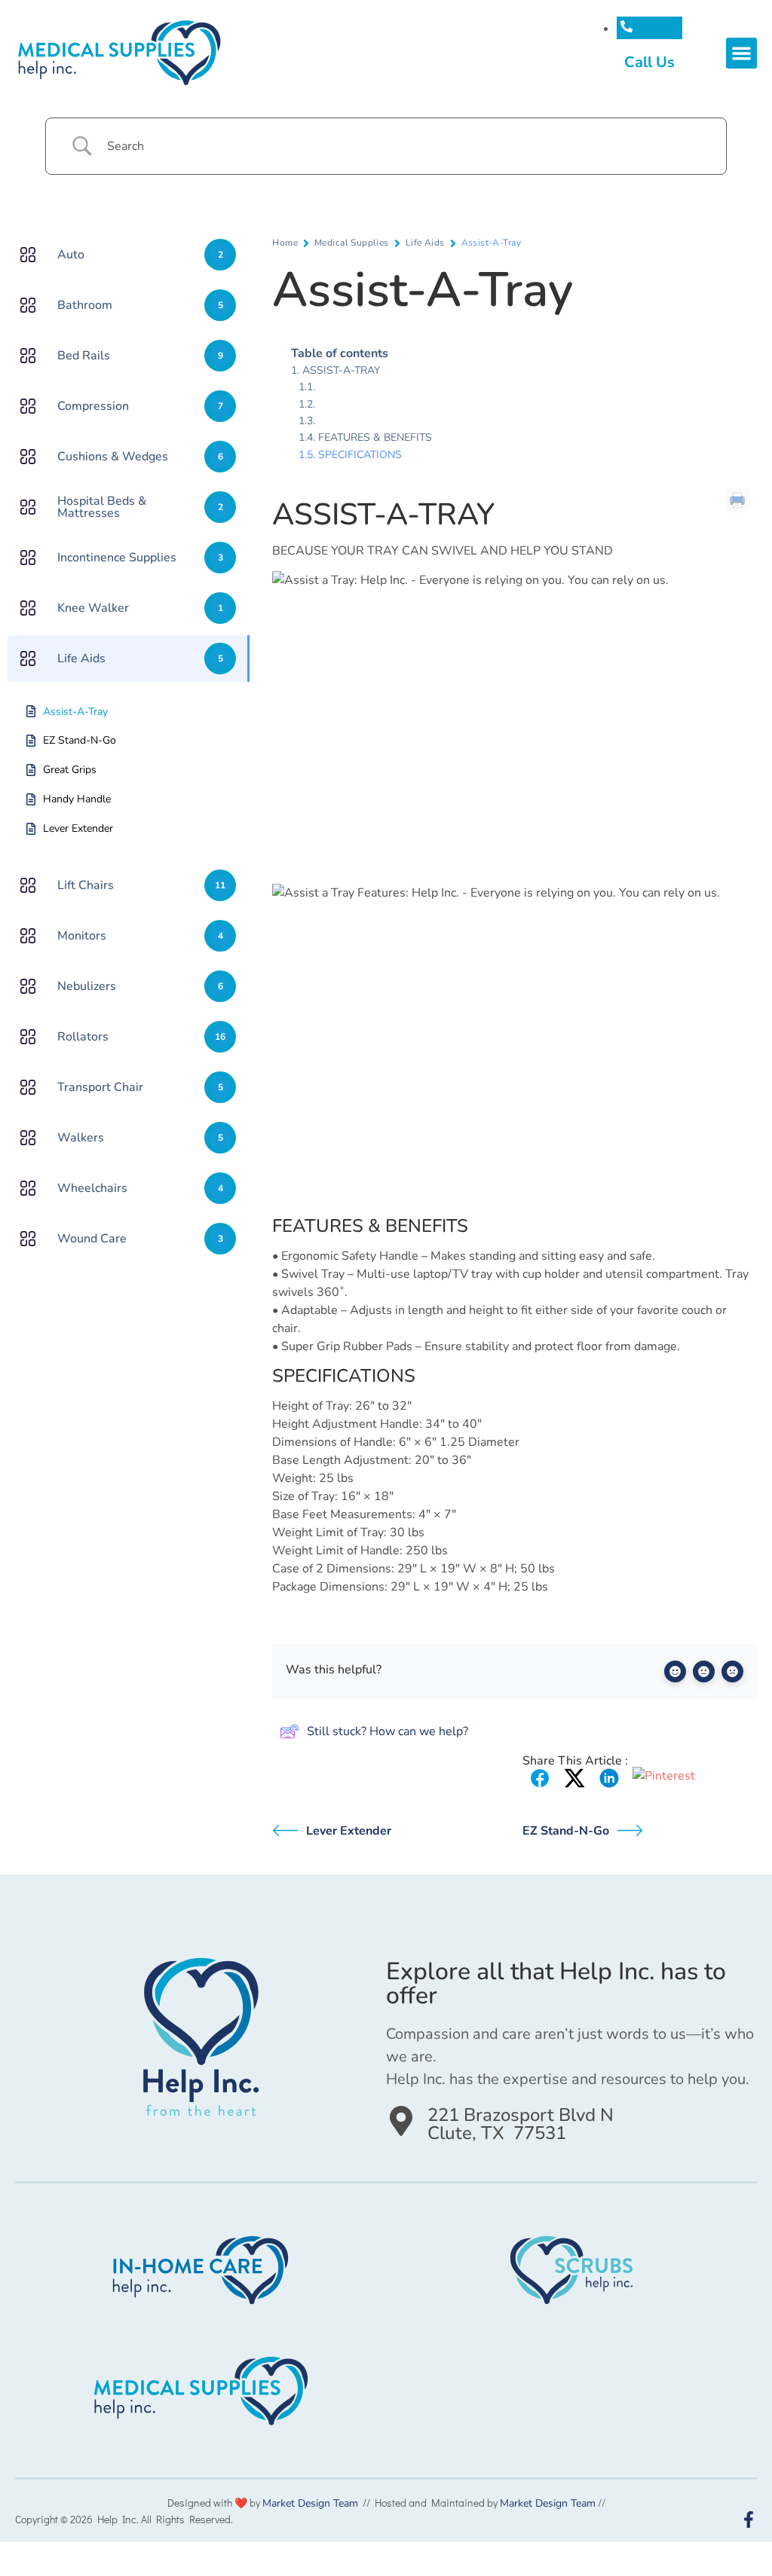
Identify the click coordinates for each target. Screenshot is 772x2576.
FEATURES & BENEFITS (375, 437)
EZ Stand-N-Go (566, 1831)
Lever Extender (349, 1831)
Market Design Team (310, 2503)
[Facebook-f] (749, 2519)
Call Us (649, 62)
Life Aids (425, 243)
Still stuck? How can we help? (388, 1731)
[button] (741, 53)
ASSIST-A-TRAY (341, 370)
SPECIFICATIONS (360, 455)
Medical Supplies (352, 243)
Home (285, 243)
